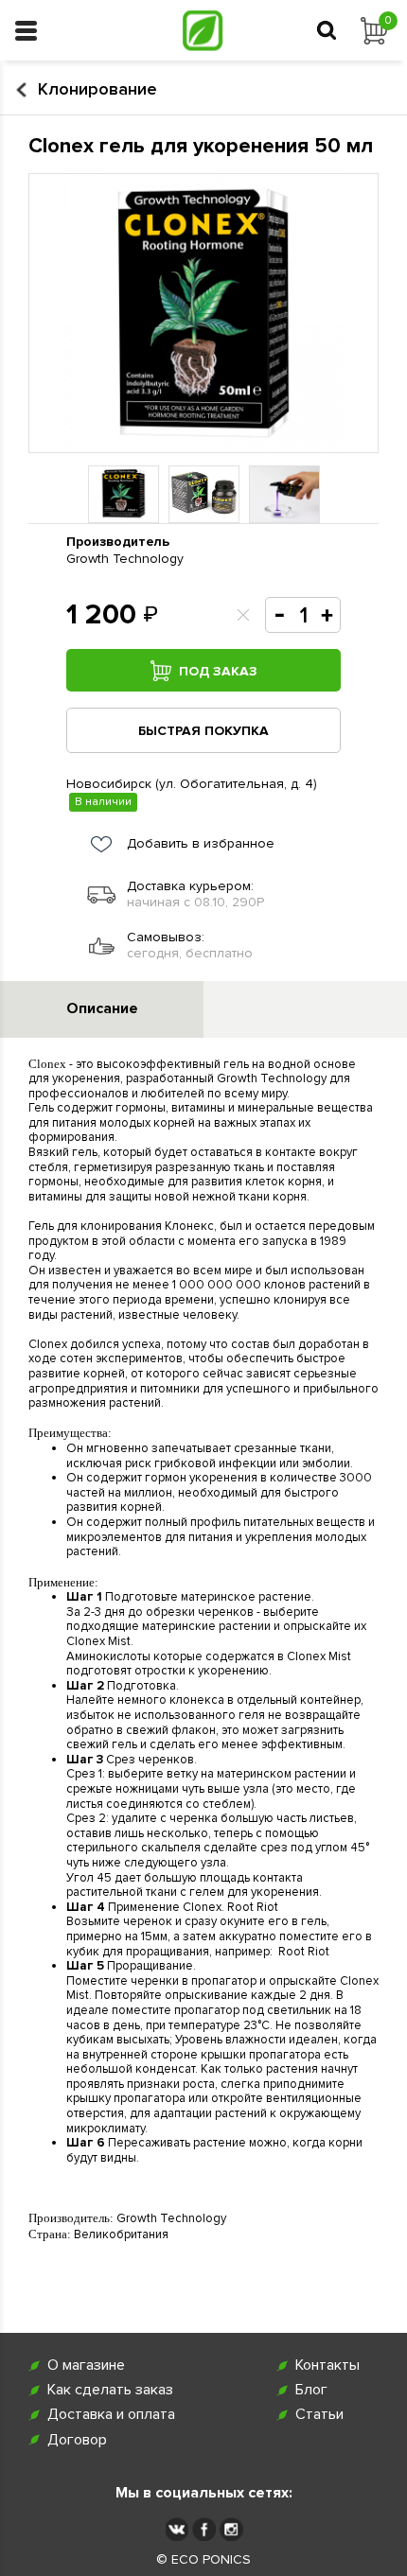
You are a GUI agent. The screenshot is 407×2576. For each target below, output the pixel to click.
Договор (77, 2440)
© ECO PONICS (203, 2560)
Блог (311, 2390)
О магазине (86, 2366)
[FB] (204, 2529)
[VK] (177, 2529)
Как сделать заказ (110, 2390)
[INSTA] (231, 2529)
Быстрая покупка (203, 731)
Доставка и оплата (111, 2415)
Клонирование (97, 89)
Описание (102, 1008)
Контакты (327, 2366)
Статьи (319, 2415)
